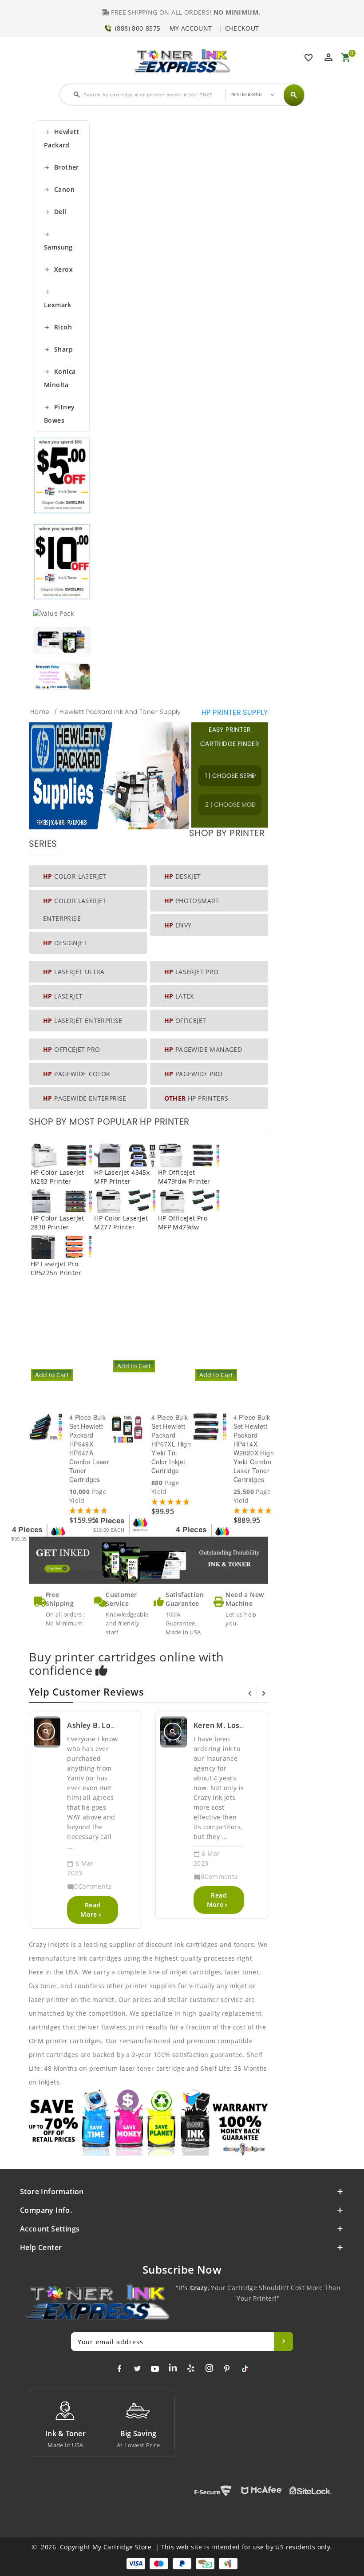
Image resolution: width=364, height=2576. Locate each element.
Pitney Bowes (59, 414)
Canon (59, 189)
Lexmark (58, 299)
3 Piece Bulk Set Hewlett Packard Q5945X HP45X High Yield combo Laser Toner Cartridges (88, 1331)
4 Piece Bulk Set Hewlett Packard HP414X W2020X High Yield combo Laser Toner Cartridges (254, 1448)
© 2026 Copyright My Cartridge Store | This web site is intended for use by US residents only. (182, 2547)
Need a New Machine (245, 1599)
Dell (55, 212)
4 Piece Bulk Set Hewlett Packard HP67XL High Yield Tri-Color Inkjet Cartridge (171, 1444)
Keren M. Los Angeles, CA (238, 1725)
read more (90, 1910)
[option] (152, 1354)
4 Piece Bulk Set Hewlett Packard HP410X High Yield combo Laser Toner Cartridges (253, 1327)
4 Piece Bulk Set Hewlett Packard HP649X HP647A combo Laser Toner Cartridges (89, 1448)
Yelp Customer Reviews (87, 1692)
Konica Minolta (60, 378)
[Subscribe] (283, 2342)
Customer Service (121, 1599)
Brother (61, 167)
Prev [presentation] (250, 1693)
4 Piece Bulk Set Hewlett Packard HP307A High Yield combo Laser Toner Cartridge (171, 1327)
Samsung (58, 241)
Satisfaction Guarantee (185, 1599)
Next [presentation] (264, 1693)
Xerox (58, 269)
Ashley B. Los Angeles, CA (112, 1725)
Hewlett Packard (62, 138)
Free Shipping (60, 1599)
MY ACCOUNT (191, 28)
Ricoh (58, 327)
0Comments (89, 1886)
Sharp (58, 349)
